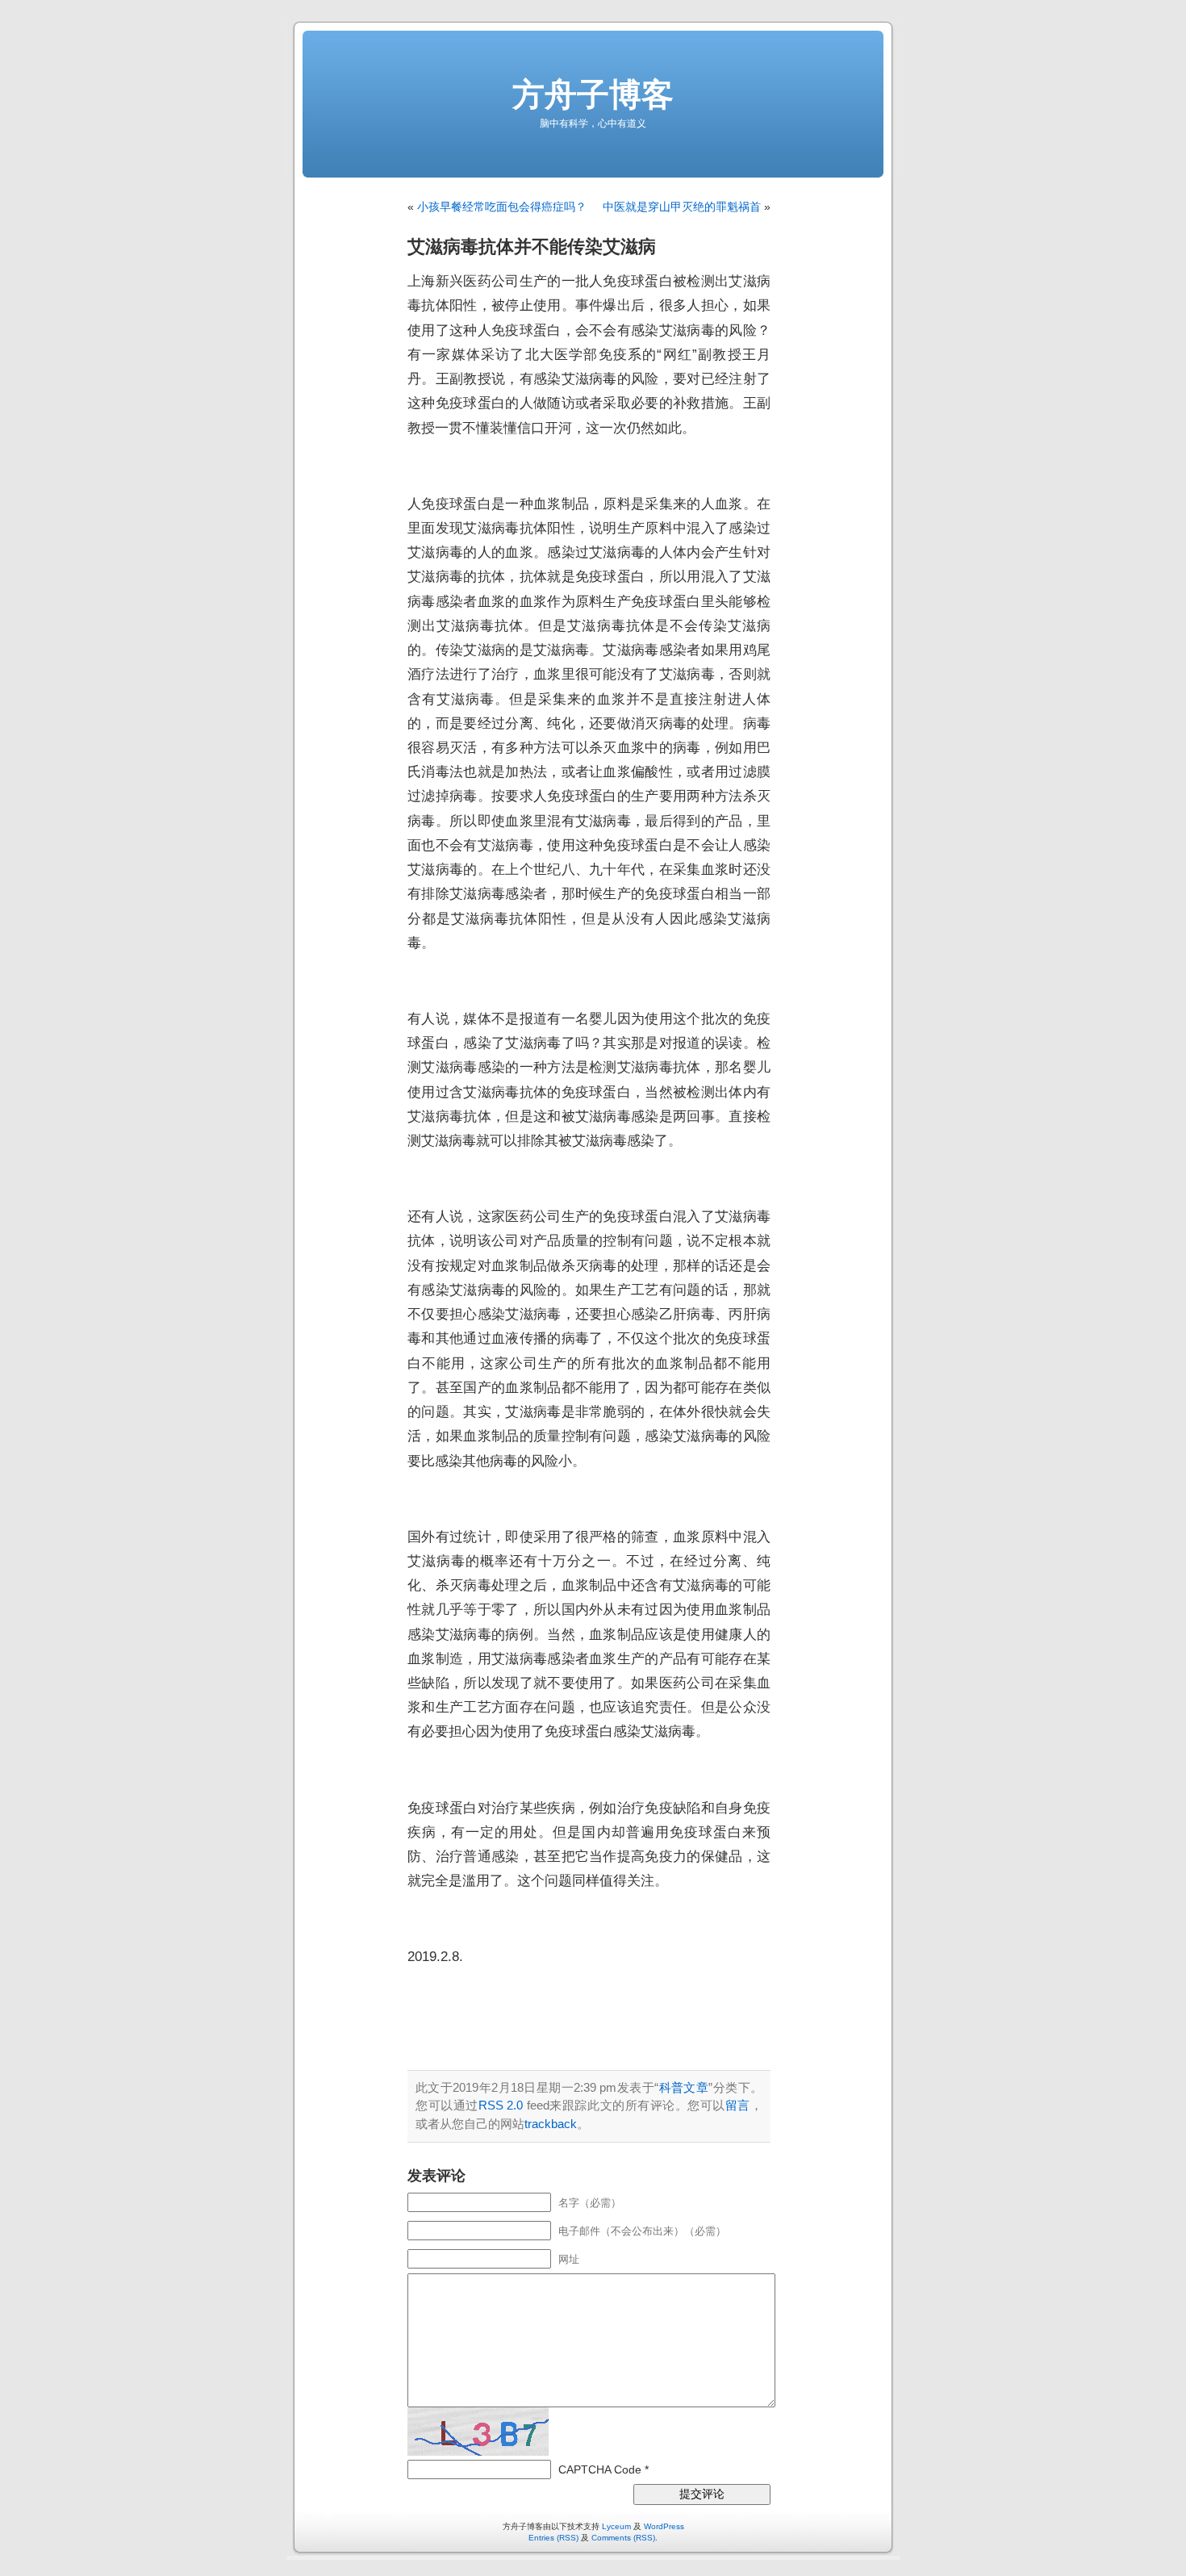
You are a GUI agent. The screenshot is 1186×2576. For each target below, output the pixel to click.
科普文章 (683, 2087)
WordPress (664, 2526)
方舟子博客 (593, 94)
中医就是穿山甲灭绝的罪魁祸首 (682, 207)
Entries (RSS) (553, 2538)
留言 (738, 2105)
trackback (551, 2124)
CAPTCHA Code (600, 2469)
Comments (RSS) (623, 2538)
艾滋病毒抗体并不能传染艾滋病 (532, 247)
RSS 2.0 (501, 2105)
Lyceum (616, 2526)
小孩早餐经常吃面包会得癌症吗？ (502, 207)
